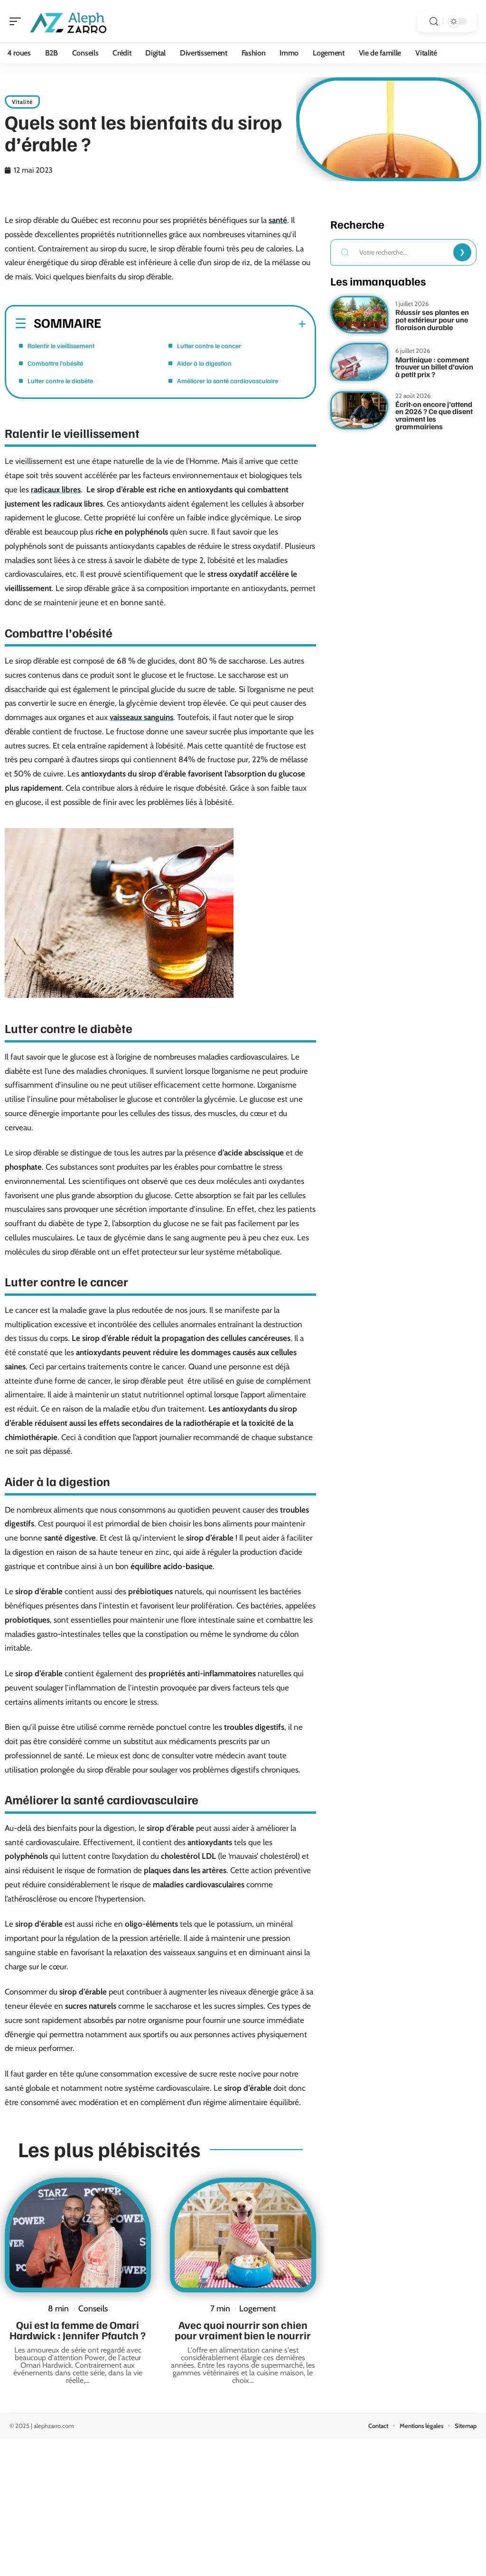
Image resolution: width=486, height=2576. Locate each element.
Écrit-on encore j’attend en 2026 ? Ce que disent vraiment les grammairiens (434, 415)
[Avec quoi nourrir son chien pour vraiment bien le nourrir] (243, 2235)
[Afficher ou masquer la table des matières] (204, 324)
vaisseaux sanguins (141, 717)
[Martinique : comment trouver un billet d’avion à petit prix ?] (359, 362)
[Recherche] (434, 22)
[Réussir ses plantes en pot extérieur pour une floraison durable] (359, 315)
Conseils (93, 2308)
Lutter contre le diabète (60, 381)
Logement (257, 2308)
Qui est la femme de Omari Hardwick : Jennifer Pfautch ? (78, 2330)
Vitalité (22, 102)
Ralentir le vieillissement (61, 346)
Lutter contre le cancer (209, 346)
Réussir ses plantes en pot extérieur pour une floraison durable (432, 319)
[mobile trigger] (18, 21)
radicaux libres (56, 489)
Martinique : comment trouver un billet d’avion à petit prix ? (434, 367)
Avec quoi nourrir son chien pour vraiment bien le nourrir (243, 2330)
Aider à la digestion (204, 363)
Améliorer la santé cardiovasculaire (228, 381)
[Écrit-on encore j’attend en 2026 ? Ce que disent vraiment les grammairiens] (359, 410)
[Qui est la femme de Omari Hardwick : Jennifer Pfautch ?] (78, 2235)
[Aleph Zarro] (68, 21)
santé (278, 220)
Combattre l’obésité (55, 363)
